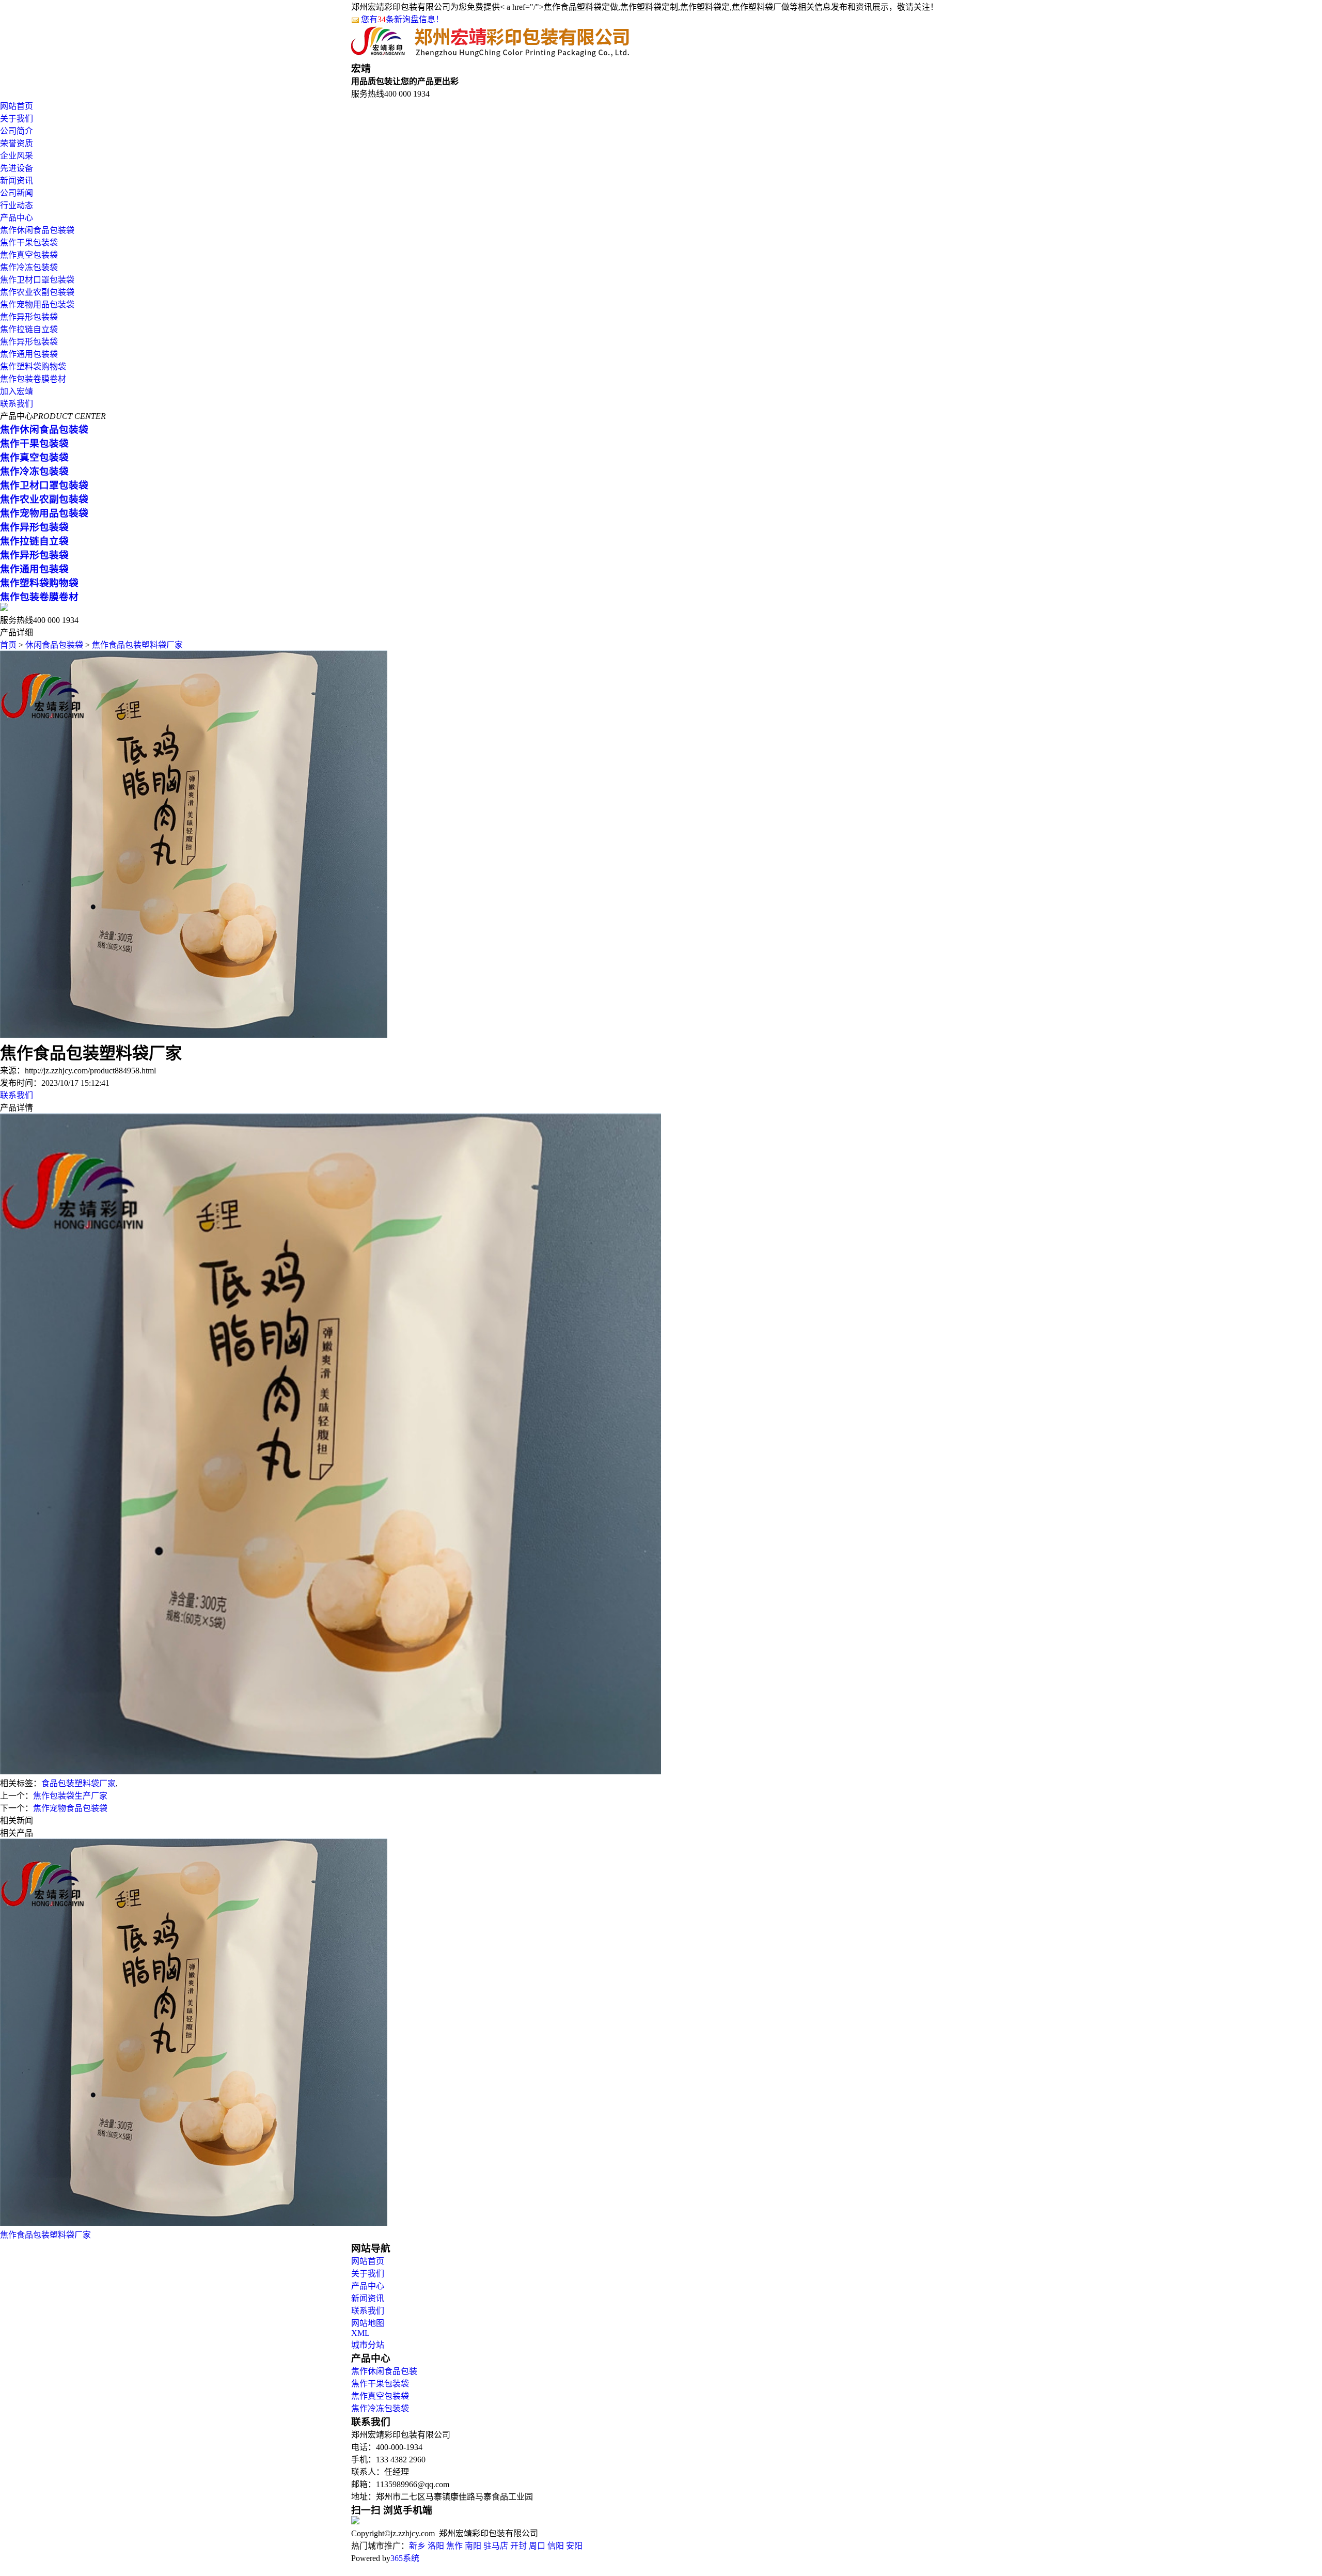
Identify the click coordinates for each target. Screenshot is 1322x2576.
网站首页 (17, 106)
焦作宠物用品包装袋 (37, 305)
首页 (8, 645)
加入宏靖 (17, 391)
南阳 (473, 2546)
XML (360, 2333)
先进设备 (17, 168)
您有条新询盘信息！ (402, 19)
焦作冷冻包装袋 (29, 267)
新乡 (417, 2546)
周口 (537, 2546)
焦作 (454, 2546)
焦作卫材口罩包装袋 (37, 280)
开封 (518, 2546)
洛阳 (436, 2546)
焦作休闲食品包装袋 (37, 230)
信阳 (556, 2546)
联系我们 (17, 404)
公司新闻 (17, 193)
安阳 (574, 2546)
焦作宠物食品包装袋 (70, 1808)
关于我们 (17, 119)
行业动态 (17, 205)
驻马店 (496, 2546)
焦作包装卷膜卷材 (33, 379)
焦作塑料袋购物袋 (33, 366)
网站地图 (368, 2323)
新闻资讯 (17, 181)
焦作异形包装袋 (29, 317)
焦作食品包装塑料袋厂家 (137, 645)
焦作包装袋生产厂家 (70, 1796)
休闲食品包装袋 (54, 645)
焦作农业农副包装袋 (37, 292)
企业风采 (17, 156)
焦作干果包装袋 (29, 243)
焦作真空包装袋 (29, 255)
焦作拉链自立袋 (29, 329)
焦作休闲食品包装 (384, 2371)
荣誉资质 (17, 143)
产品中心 (17, 218)
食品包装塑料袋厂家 (78, 1783)
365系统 (405, 2558)
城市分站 (368, 2345)
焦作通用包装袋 (29, 354)
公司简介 (17, 131)
